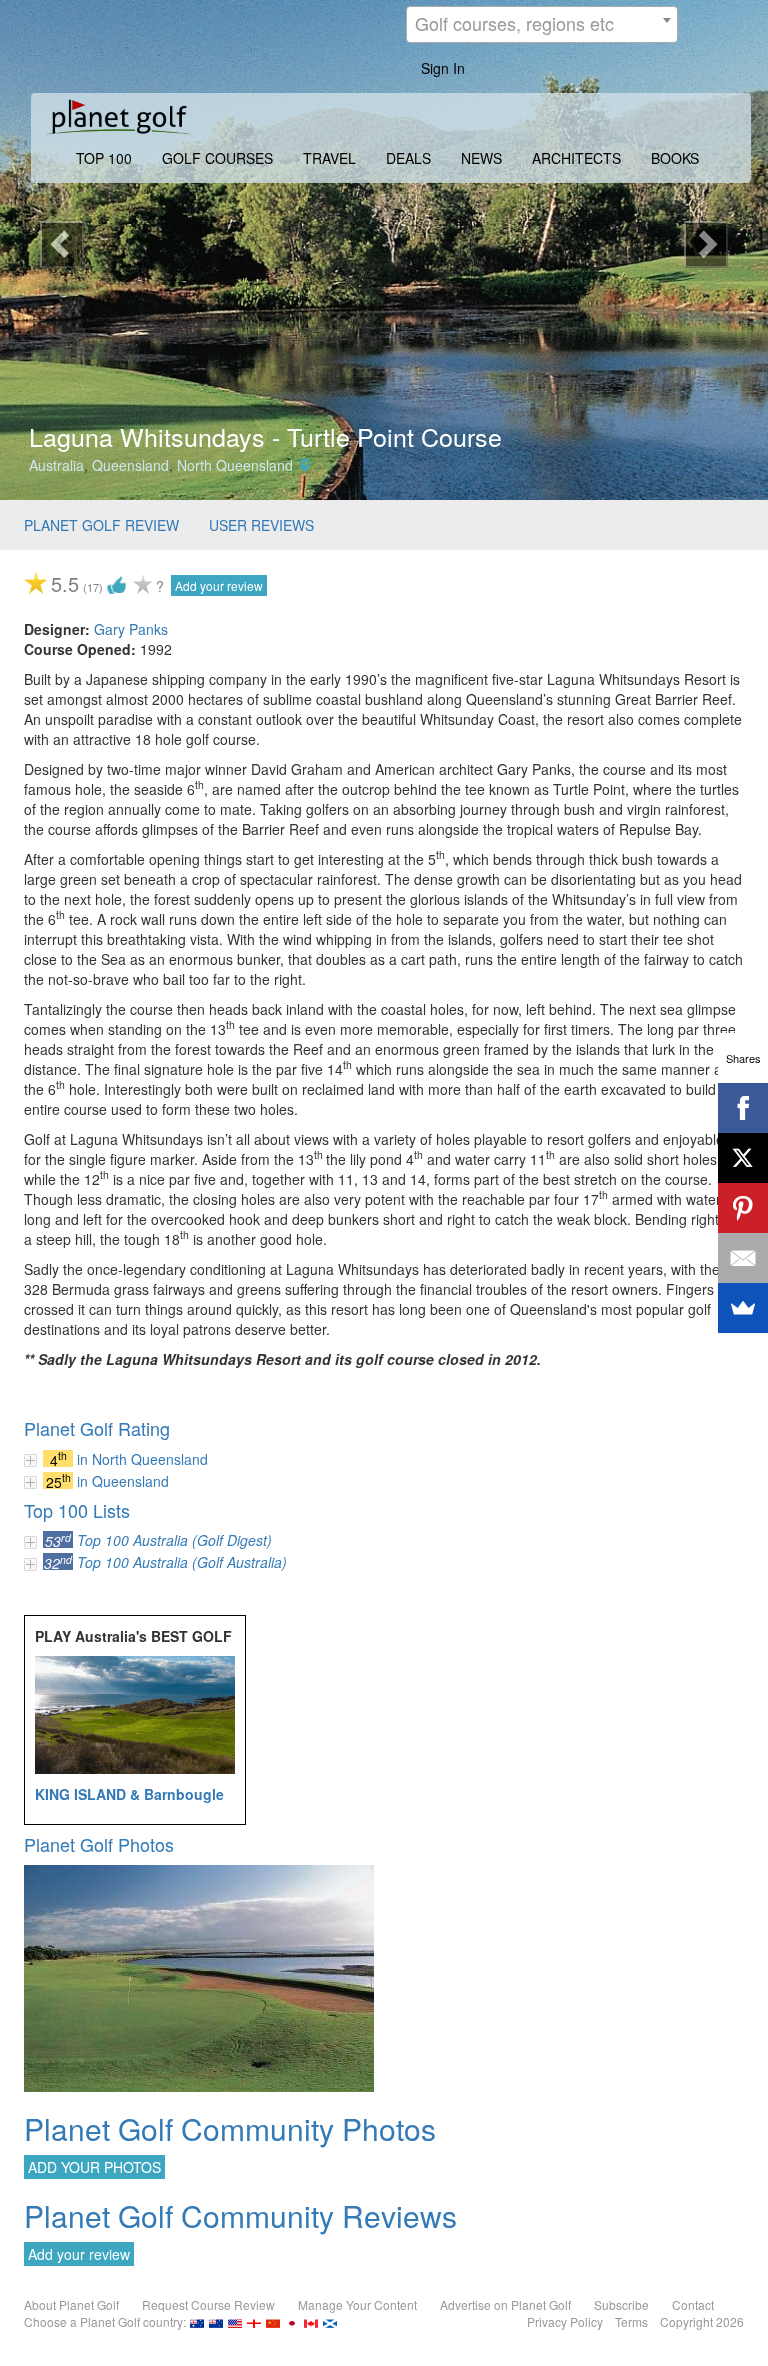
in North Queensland (142, 1459)
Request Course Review (208, 2304)
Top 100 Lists (77, 1510)
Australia (56, 465)
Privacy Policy (565, 2321)
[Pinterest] (743, 1208)
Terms (631, 2321)
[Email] (743, 1258)
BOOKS (675, 158)
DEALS (408, 158)
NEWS (481, 158)
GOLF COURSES (217, 158)
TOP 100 (104, 158)
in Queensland (123, 1481)
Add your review (219, 585)
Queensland (130, 465)
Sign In (443, 68)
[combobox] (542, 24)
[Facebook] (743, 1108)
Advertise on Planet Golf (505, 2304)
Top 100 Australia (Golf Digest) (174, 1540)
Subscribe (621, 2304)
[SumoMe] (743, 1308)
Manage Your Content (357, 2304)
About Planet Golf (71, 2304)
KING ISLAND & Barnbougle (129, 1794)
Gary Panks (131, 629)
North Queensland (235, 465)
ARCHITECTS (576, 158)
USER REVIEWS (261, 525)
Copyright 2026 (702, 2321)
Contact (693, 2304)
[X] (743, 1158)
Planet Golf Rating (97, 1428)
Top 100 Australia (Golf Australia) (182, 1562)
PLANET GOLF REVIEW (101, 525)
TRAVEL (329, 158)
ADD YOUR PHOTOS (94, 2167)
